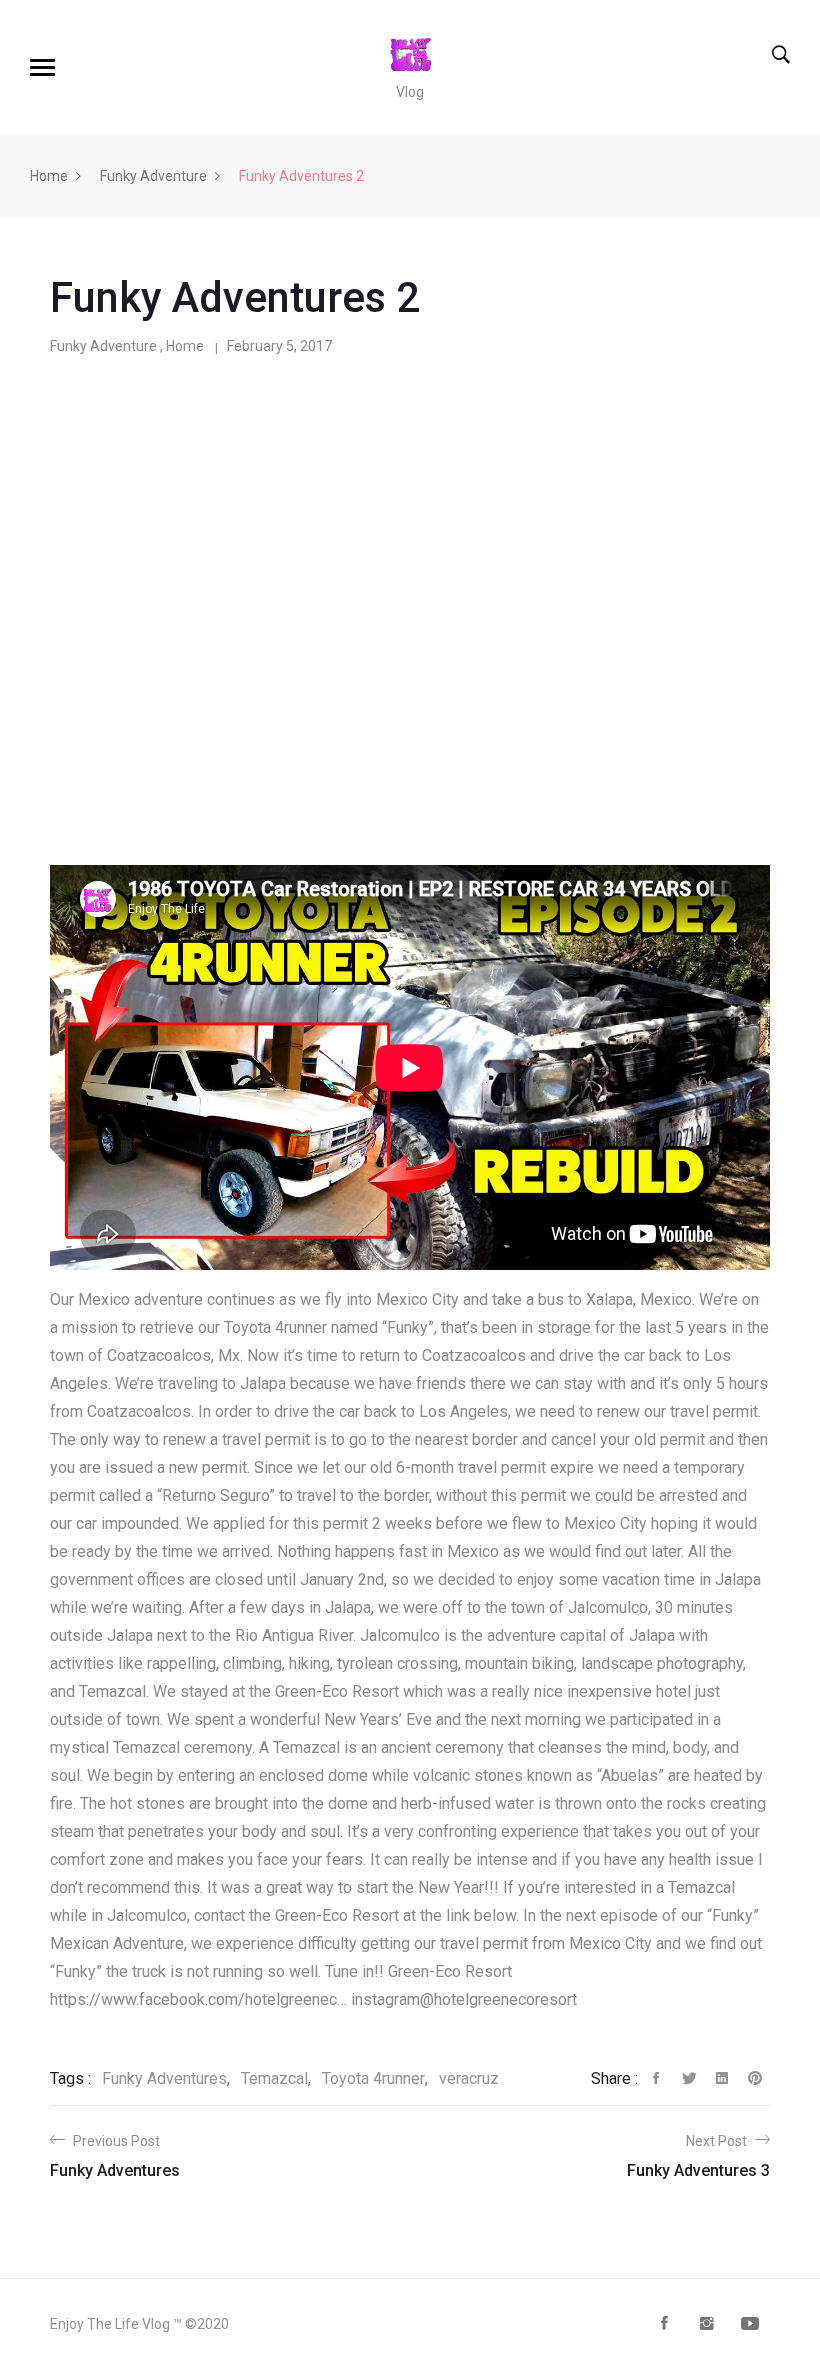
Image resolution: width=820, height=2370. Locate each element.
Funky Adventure (153, 176)
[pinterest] (755, 2083)
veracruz (469, 2078)
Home (49, 176)
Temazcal (274, 2078)
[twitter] (689, 2083)
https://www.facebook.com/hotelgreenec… (198, 1999)
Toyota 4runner (373, 2078)
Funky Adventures (164, 2078)
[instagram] (707, 2325)
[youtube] (750, 2325)
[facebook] (656, 2083)
